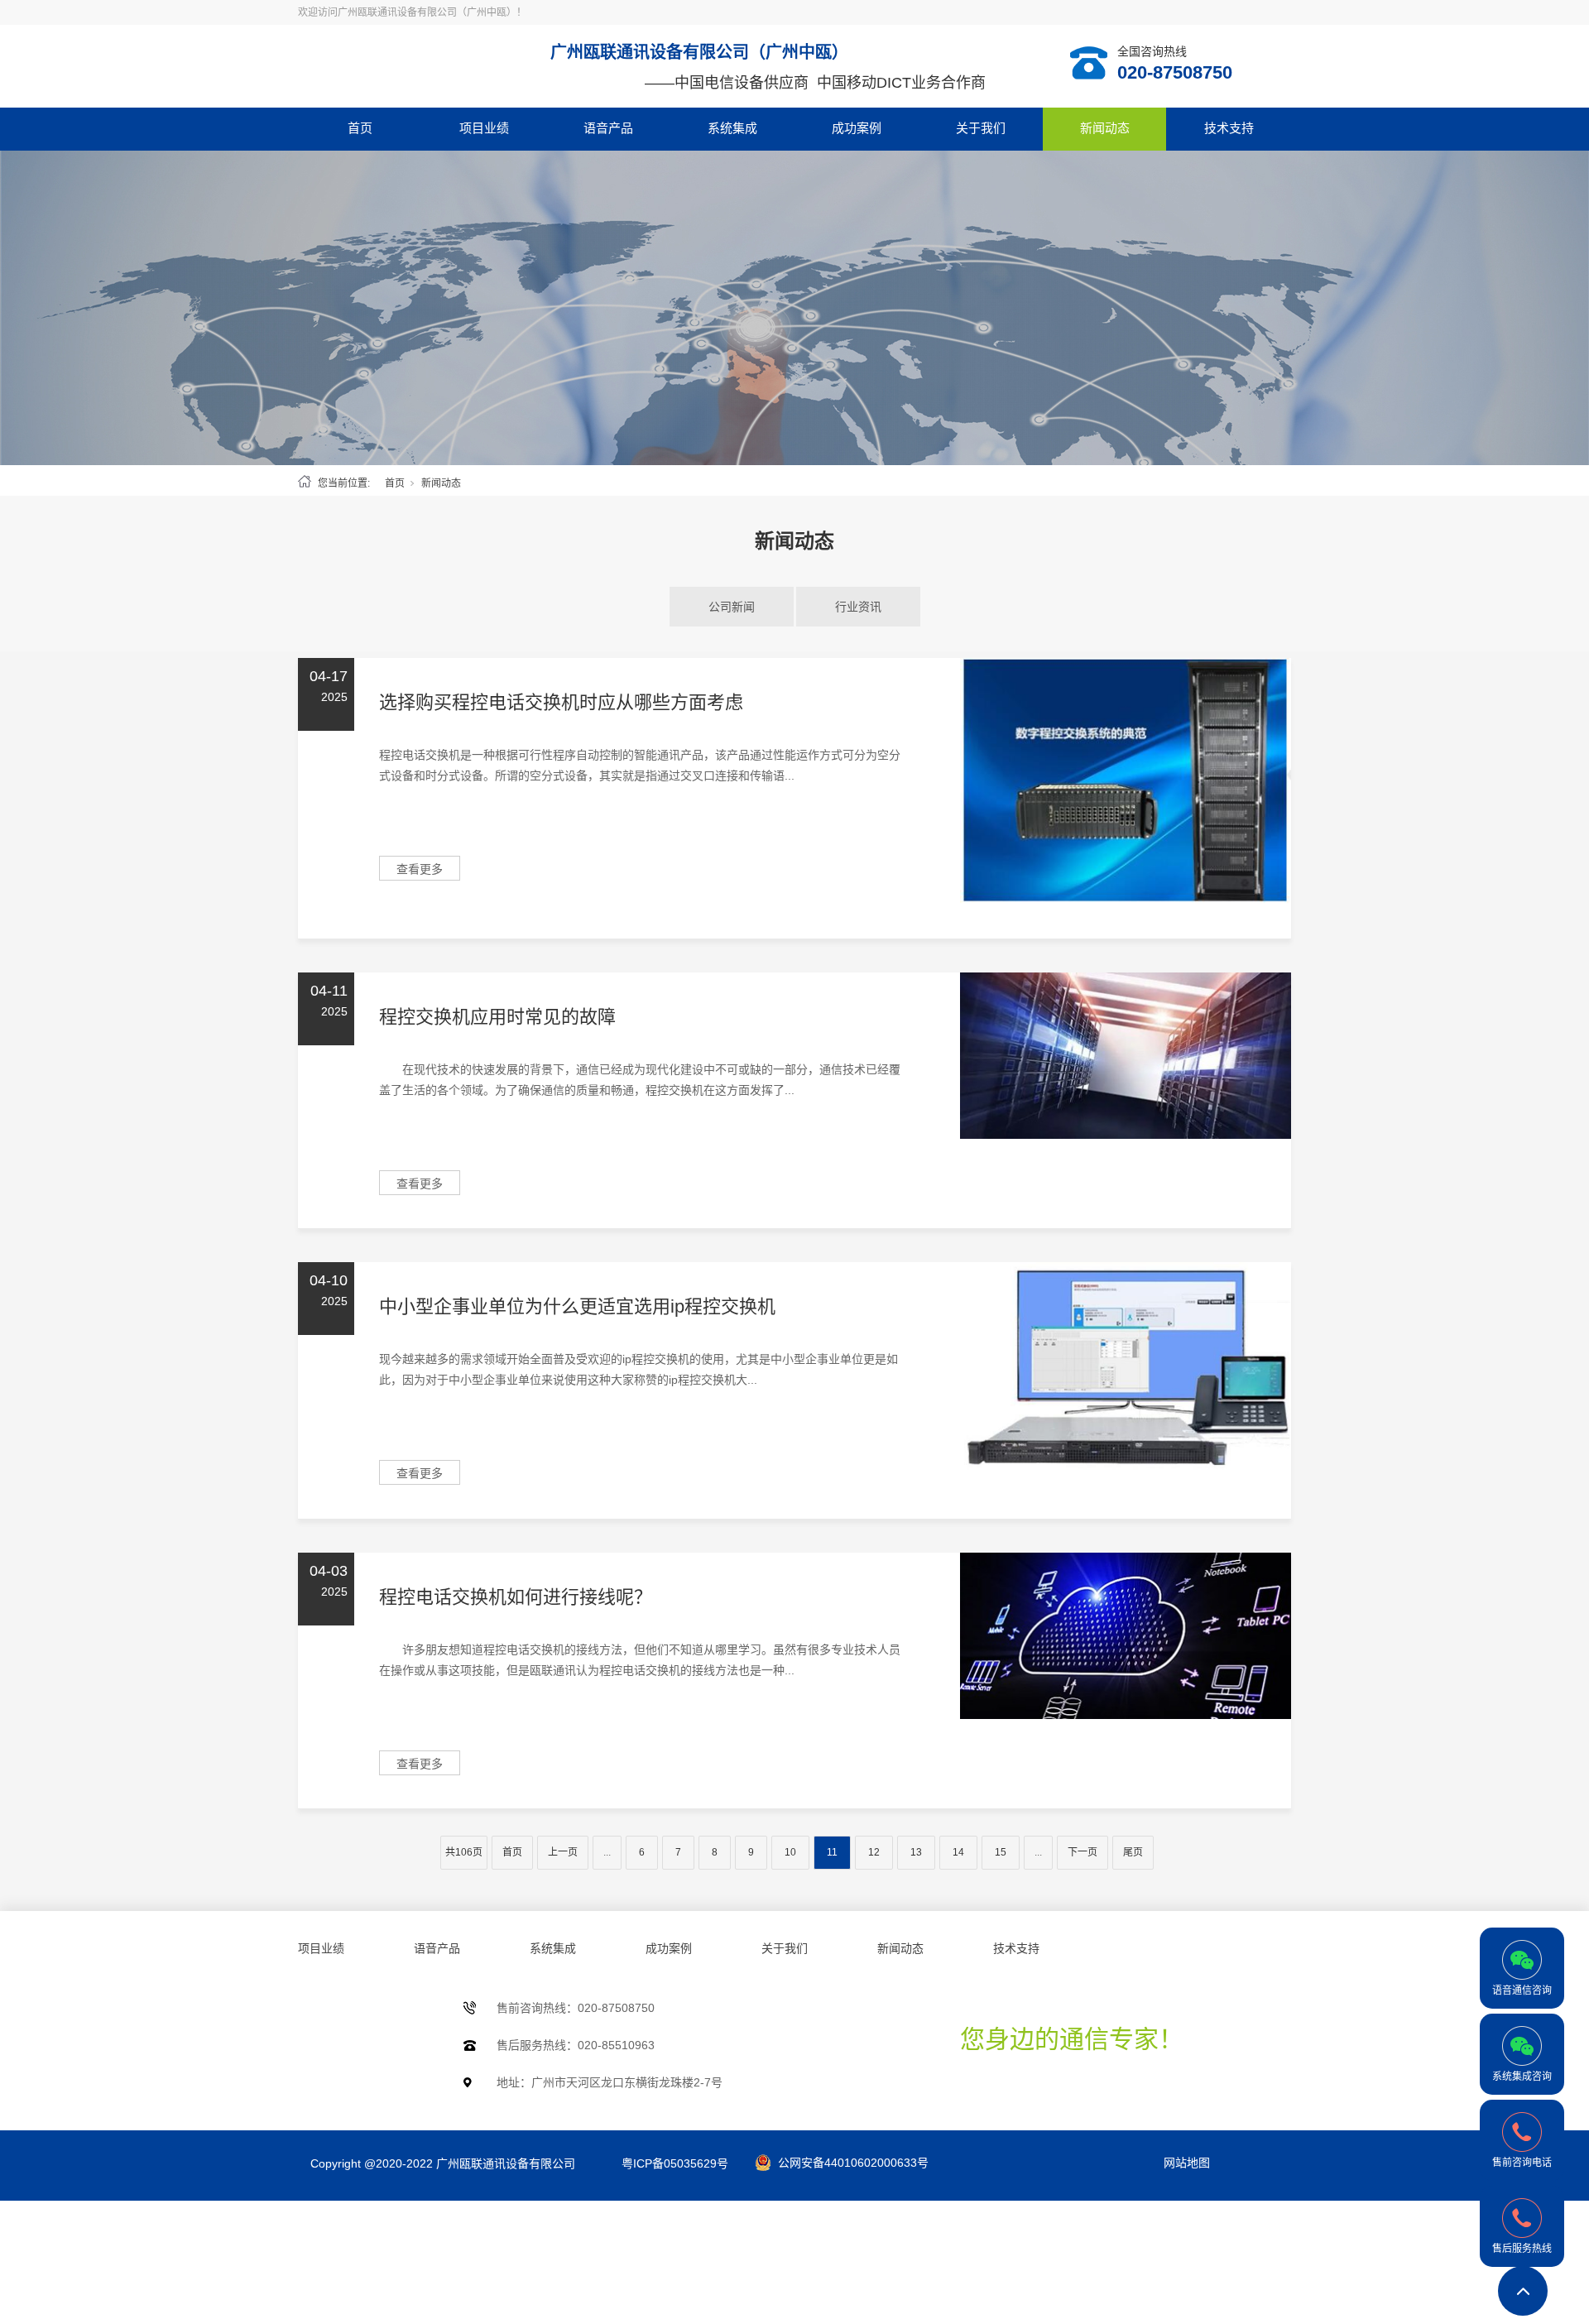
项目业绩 (484, 128)
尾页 (1133, 1852)
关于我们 (981, 128)
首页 (360, 128)
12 (874, 1852)
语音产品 (608, 128)
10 (790, 1852)
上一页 (563, 1852)
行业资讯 (858, 607)
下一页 (1083, 1852)
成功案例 (857, 128)
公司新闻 (732, 607)
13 (916, 1852)
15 (1001, 1852)
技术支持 (1229, 128)
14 (958, 1852)
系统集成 (732, 128)
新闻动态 (1105, 128)
